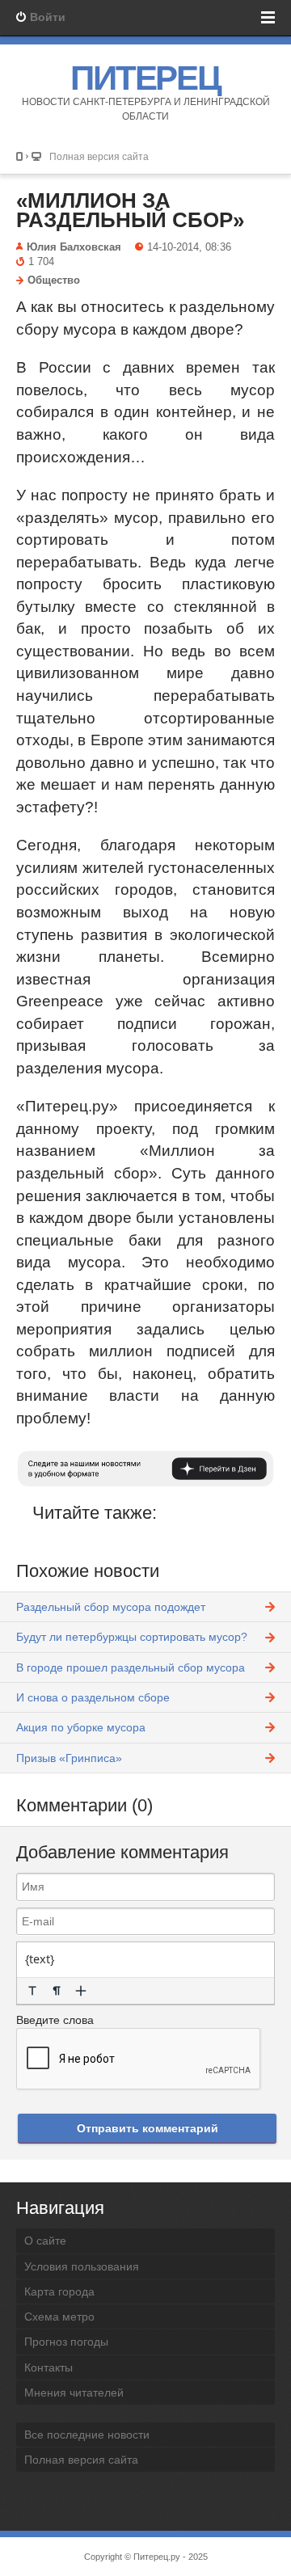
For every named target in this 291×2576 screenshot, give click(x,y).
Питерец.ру (157, 2557)
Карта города (59, 2291)
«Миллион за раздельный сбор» (130, 210)
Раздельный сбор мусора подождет (111, 1607)
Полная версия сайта (99, 156)
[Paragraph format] (57, 1991)
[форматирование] (32, 1991)
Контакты (48, 2367)
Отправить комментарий (148, 2128)
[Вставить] (81, 1991)
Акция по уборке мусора (81, 1727)
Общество (54, 280)
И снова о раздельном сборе (93, 1697)
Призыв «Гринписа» (69, 1758)
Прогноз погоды (66, 2342)
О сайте (45, 2241)
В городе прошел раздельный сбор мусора (131, 1667)
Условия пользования (82, 2266)
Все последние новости (87, 2435)
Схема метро (59, 2317)
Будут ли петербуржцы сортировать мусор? (132, 1637)
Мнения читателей (74, 2393)
